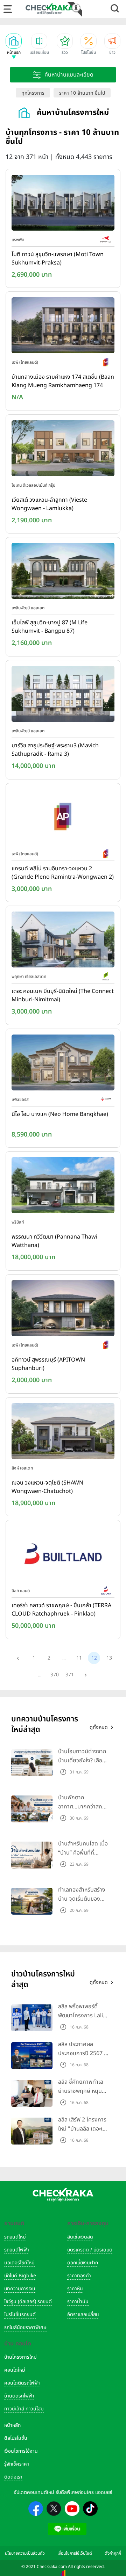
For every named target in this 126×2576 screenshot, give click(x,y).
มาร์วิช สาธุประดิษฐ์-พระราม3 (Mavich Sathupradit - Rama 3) (55, 750)
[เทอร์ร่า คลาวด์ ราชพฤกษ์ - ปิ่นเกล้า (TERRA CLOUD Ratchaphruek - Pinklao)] (63, 1555)
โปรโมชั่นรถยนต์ (20, 2314)
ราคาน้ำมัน (78, 2302)
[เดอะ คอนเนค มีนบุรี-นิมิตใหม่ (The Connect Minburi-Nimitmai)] (63, 941)
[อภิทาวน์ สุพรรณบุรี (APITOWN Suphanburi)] (63, 1309)
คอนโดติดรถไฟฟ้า (22, 2383)
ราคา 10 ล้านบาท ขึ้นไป (82, 93)
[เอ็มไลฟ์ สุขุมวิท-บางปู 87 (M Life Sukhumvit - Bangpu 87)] (63, 573)
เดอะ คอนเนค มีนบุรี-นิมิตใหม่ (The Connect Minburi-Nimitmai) (63, 995)
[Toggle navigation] (8, 9)
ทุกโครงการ (33, 93)
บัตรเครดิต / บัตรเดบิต (90, 2250)
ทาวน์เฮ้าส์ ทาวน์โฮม (24, 2409)
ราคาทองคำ (79, 2276)
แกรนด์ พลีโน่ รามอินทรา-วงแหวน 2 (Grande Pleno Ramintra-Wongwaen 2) (63, 873)
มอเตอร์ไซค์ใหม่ (19, 2263)
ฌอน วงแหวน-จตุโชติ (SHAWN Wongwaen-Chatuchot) (47, 1487)
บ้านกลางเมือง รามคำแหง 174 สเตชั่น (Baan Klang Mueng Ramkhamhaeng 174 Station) (63, 382)
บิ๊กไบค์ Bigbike (20, 2276)
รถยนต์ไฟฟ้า (17, 2250)
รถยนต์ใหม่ (15, 2237)
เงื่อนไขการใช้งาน (21, 2451)
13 (109, 1658)
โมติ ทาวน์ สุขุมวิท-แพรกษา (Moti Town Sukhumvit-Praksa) (58, 259)
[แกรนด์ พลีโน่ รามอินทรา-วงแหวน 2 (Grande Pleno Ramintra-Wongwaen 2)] (63, 818)
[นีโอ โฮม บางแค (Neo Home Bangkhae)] (63, 1064)
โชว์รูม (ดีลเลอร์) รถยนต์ (28, 2302)
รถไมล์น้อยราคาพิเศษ (25, 2327)
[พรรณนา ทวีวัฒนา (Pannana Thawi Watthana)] (63, 1187)
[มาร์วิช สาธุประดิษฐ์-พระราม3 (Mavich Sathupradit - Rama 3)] (63, 695)
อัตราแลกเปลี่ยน (83, 2314)
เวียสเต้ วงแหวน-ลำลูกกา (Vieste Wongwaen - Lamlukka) (49, 504)
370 (55, 1675)
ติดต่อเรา (13, 2477)
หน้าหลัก (12, 2425)
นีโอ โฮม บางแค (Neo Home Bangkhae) (60, 1114)
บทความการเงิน (20, 2289)
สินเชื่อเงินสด (80, 2237)
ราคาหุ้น (75, 2289)
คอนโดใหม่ (15, 2370)
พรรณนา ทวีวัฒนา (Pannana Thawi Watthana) (54, 1241)
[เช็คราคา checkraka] (50, 9)
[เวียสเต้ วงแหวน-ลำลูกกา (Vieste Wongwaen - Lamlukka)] (63, 450)
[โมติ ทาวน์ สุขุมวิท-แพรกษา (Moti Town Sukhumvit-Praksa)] (63, 204)
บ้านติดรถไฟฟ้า (19, 2396)
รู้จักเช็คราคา (17, 2464)
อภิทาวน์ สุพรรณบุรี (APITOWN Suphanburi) (48, 1364)
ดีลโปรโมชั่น (16, 2438)
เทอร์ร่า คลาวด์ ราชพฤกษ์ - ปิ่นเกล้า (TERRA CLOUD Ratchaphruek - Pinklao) (61, 1610)
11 (79, 1658)
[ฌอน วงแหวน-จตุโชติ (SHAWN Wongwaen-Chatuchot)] (63, 1432)
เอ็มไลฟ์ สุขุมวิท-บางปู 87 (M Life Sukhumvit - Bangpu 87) (50, 627)
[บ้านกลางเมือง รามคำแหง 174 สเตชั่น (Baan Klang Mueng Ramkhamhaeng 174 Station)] (63, 327)
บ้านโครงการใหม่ (20, 2357)
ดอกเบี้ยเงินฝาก (83, 2263)
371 (70, 1675)
